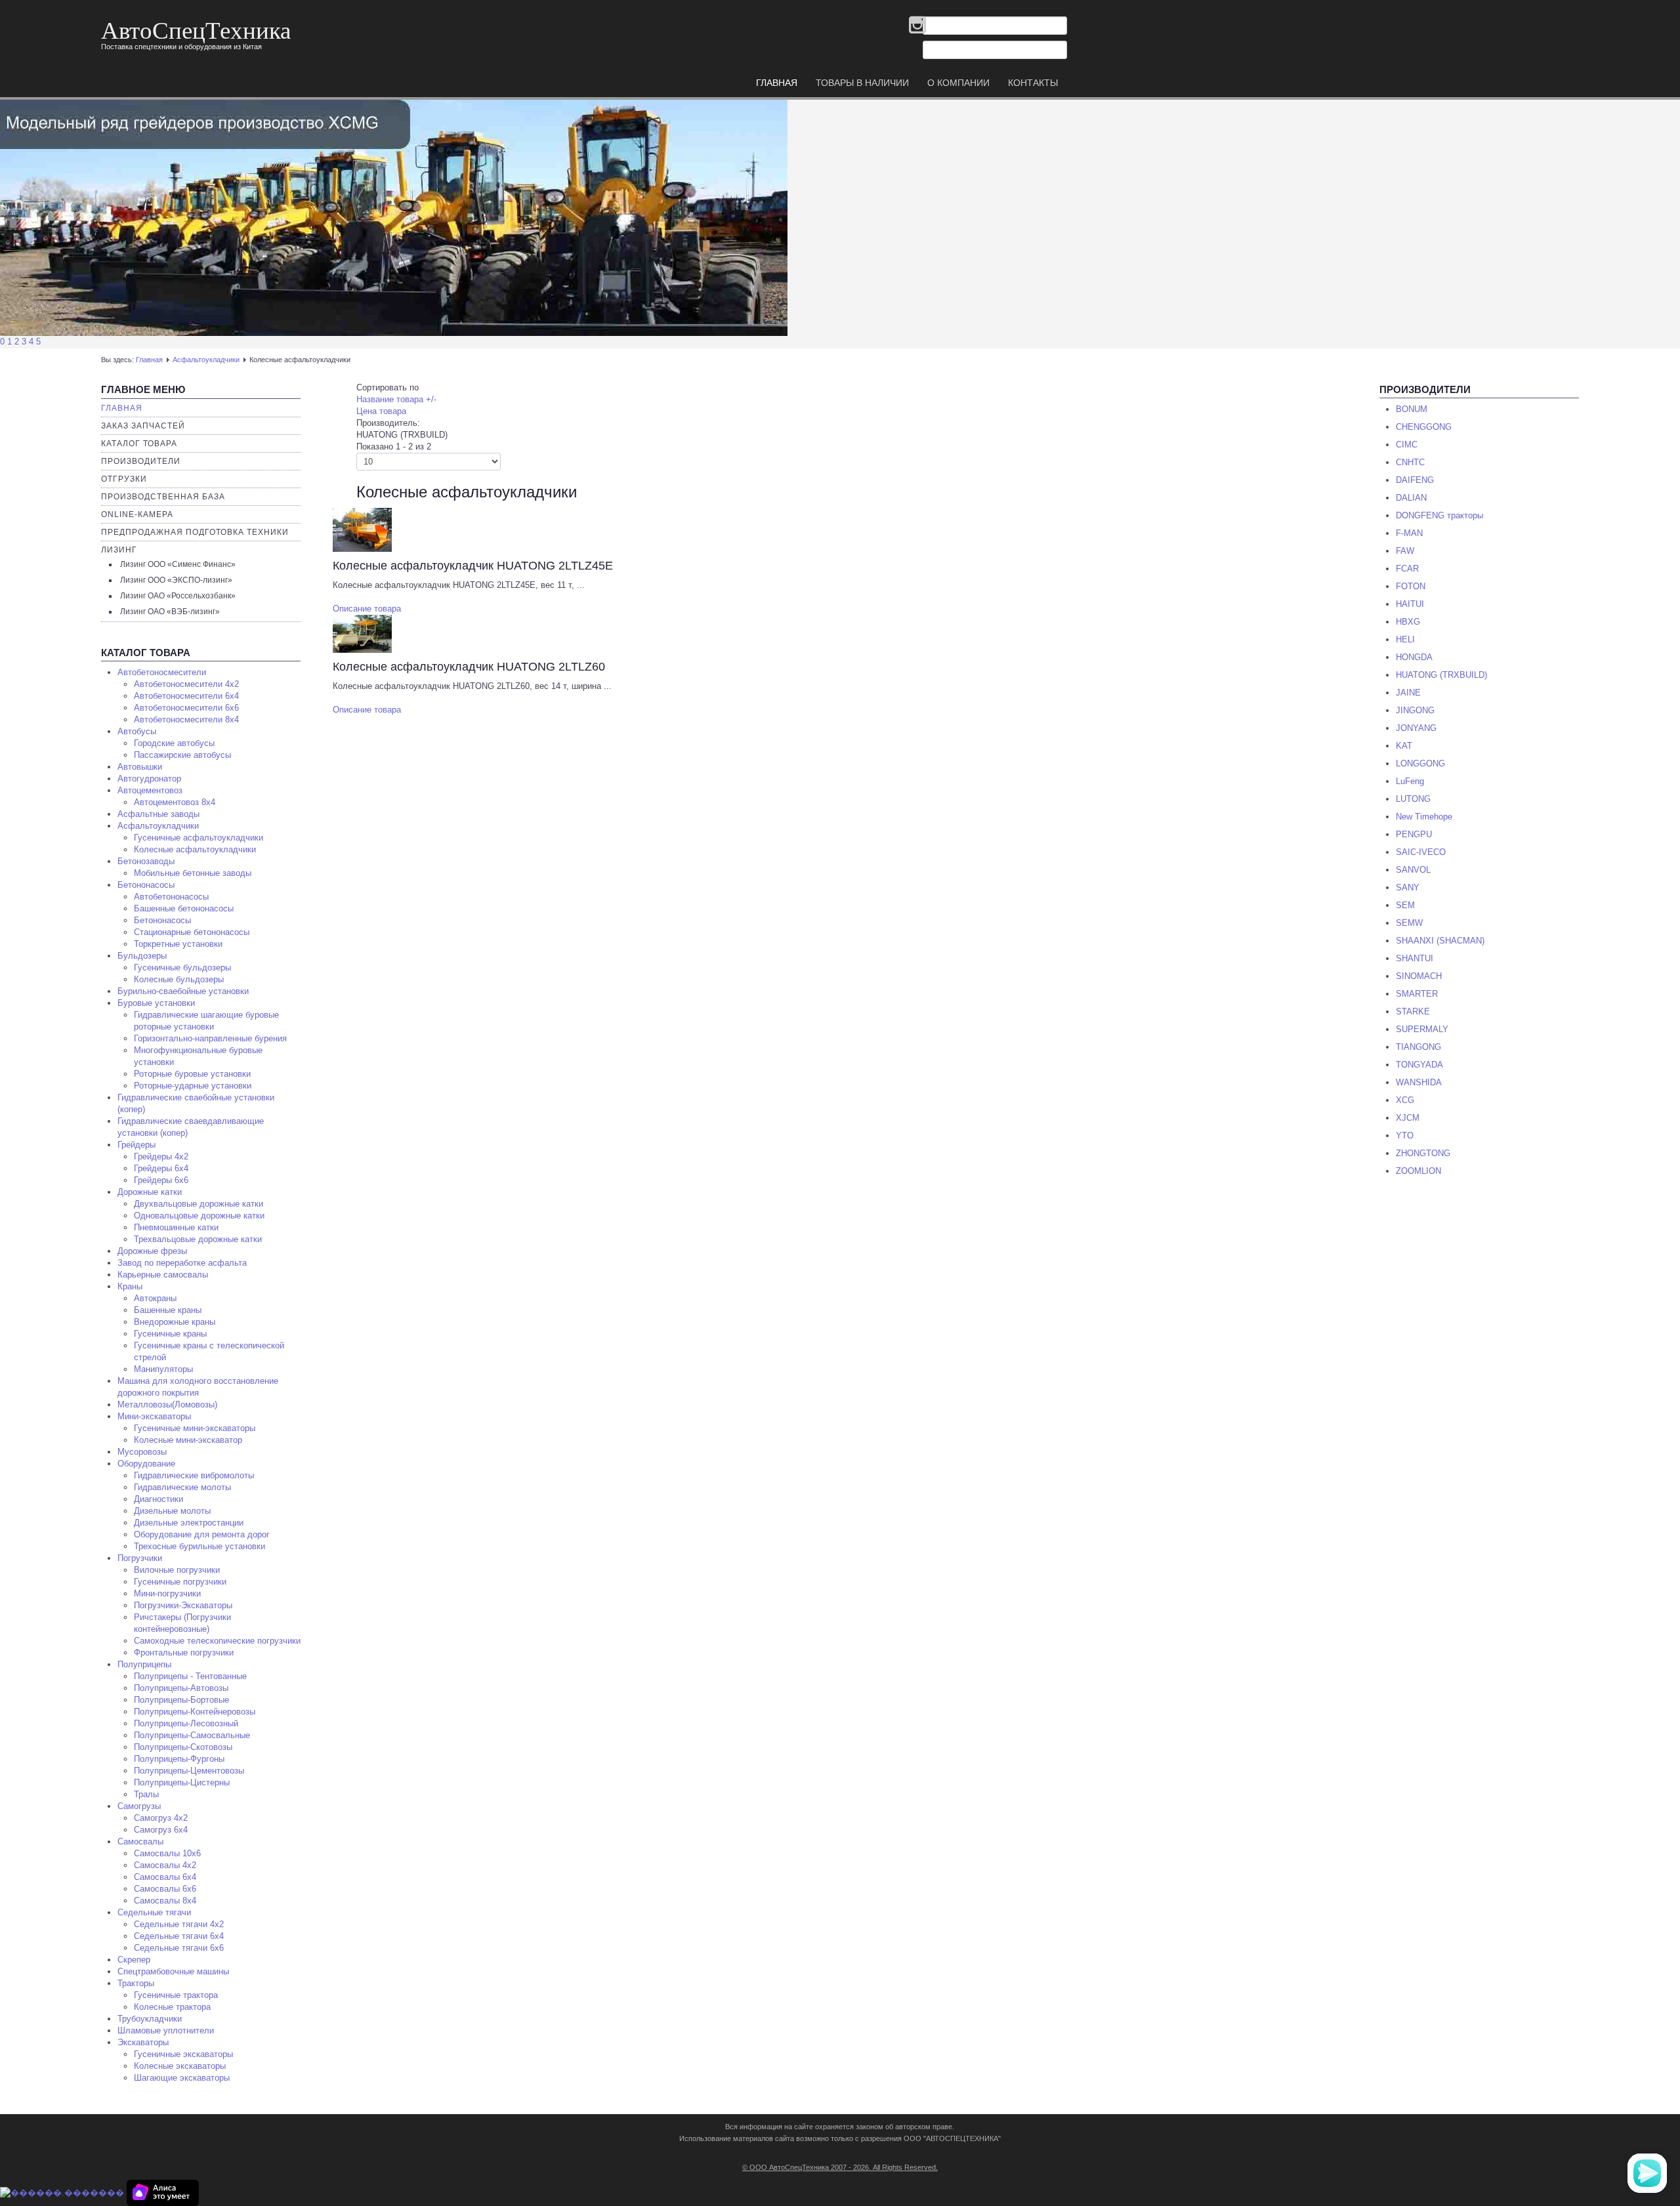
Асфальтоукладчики (206, 360)
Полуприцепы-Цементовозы (189, 1771)
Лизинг (119, 550)
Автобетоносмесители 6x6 (186, 708)
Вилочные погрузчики (177, 1570)
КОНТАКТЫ (1033, 83)
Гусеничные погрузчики (180, 1582)
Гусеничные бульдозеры (182, 968)
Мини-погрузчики (167, 1593)
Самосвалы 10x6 (167, 1853)
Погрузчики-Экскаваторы (183, 1605)
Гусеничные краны (170, 1334)
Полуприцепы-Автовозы (181, 1688)
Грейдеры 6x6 (161, 1180)
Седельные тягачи (154, 1912)
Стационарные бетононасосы (192, 932)
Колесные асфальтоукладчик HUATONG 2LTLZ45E (473, 566)
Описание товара (367, 609)
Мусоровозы (142, 1452)
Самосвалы (140, 1842)
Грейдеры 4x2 (161, 1156)
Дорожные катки (150, 1192)
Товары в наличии (862, 83)
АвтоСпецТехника (196, 29)
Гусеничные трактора (176, 1995)
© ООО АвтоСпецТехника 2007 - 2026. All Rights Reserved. (840, 2167)
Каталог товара (139, 444)
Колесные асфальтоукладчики (195, 849)
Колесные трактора (172, 2007)
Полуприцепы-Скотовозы (183, 1747)
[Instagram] (917, 26)
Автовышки (140, 767)
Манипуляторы (163, 1369)
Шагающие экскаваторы (182, 2078)
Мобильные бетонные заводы (193, 873)
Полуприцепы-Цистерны (182, 1782)
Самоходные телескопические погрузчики (217, 1641)
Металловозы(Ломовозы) (167, 1405)
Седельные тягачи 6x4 (179, 1936)
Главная (149, 360)
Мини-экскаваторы (154, 1416)
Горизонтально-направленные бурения (210, 1038)
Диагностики (158, 1499)
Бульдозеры (142, 956)
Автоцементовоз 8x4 (175, 802)
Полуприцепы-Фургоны (179, 1759)
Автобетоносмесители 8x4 (186, 719)
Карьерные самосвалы (163, 1275)
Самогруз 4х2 (161, 1818)
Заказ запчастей (143, 426)
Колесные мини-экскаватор (188, 1440)
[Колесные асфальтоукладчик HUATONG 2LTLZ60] (362, 633)
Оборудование (146, 1464)
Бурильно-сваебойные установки (183, 991)
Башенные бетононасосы (184, 908)
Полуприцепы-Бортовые (181, 1700)
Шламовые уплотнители (166, 2030)
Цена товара (381, 411)
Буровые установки (156, 1003)
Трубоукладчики (150, 2019)
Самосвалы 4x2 (165, 1865)
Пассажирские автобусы (182, 755)
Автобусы (137, 731)
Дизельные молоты (172, 1511)
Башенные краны (168, 1310)
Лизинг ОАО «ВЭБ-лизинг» (170, 612)
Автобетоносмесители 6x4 (186, 696)
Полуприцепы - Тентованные (190, 1676)
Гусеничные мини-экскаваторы (195, 1428)
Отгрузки (124, 479)
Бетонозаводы (146, 861)
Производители (141, 461)
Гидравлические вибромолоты (194, 1475)
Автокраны (155, 1298)
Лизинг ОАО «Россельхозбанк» (178, 596)
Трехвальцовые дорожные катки (198, 1239)
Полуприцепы (144, 1664)
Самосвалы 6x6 (165, 1889)
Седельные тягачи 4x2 (179, 1924)
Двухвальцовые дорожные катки (199, 1204)
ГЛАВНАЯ (777, 83)
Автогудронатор (149, 779)
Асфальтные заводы (158, 814)
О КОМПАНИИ (958, 83)
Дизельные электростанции (189, 1523)
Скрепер (134, 1960)
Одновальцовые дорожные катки (199, 1216)
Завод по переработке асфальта (182, 1263)
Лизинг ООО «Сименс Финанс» (178, 564)
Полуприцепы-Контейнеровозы (195, 1712)
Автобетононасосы (171, 897)
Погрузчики (140, 1558)
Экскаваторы (143, 2042)
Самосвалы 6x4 (165, 1877)
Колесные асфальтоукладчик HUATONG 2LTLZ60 (469, 667)
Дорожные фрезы (152, 1251)
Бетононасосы (146, 885)
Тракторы (136, 1983)
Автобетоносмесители (162, 672)
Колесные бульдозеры (179, 979)
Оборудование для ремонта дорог (202, 1534)
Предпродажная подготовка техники (195, 532)
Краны (130, 1286)
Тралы (146, 1794)
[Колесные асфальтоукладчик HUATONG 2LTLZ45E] (362, 529)
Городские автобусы (174, 743)
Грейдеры (136, 1145)
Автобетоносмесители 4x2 (186, 684)
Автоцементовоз (150, 790)
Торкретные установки (178, 944)
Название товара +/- (396, 399)
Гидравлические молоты (182, 1487)
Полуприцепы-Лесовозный (186, 1723)
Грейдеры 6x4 (161, 1168)
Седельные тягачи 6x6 (179, 1948)
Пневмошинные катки (176, 1227)
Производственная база (163, 497)
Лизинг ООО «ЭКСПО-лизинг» (176, 580)
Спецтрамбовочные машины (173, 1971)
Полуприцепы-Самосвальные (192, 1735)
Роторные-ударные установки (193, 1086)
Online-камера (137, 514)
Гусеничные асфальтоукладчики (199, 838)
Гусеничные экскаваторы (183, 2054)
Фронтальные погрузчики (184, 1653)
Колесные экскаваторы (180, 2066)
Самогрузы (139, 1806)
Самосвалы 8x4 (165, 1901)
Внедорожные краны (175, 1322)
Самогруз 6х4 (161, 1830)
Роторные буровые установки (192, 1074)
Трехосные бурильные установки (199, 1546)
